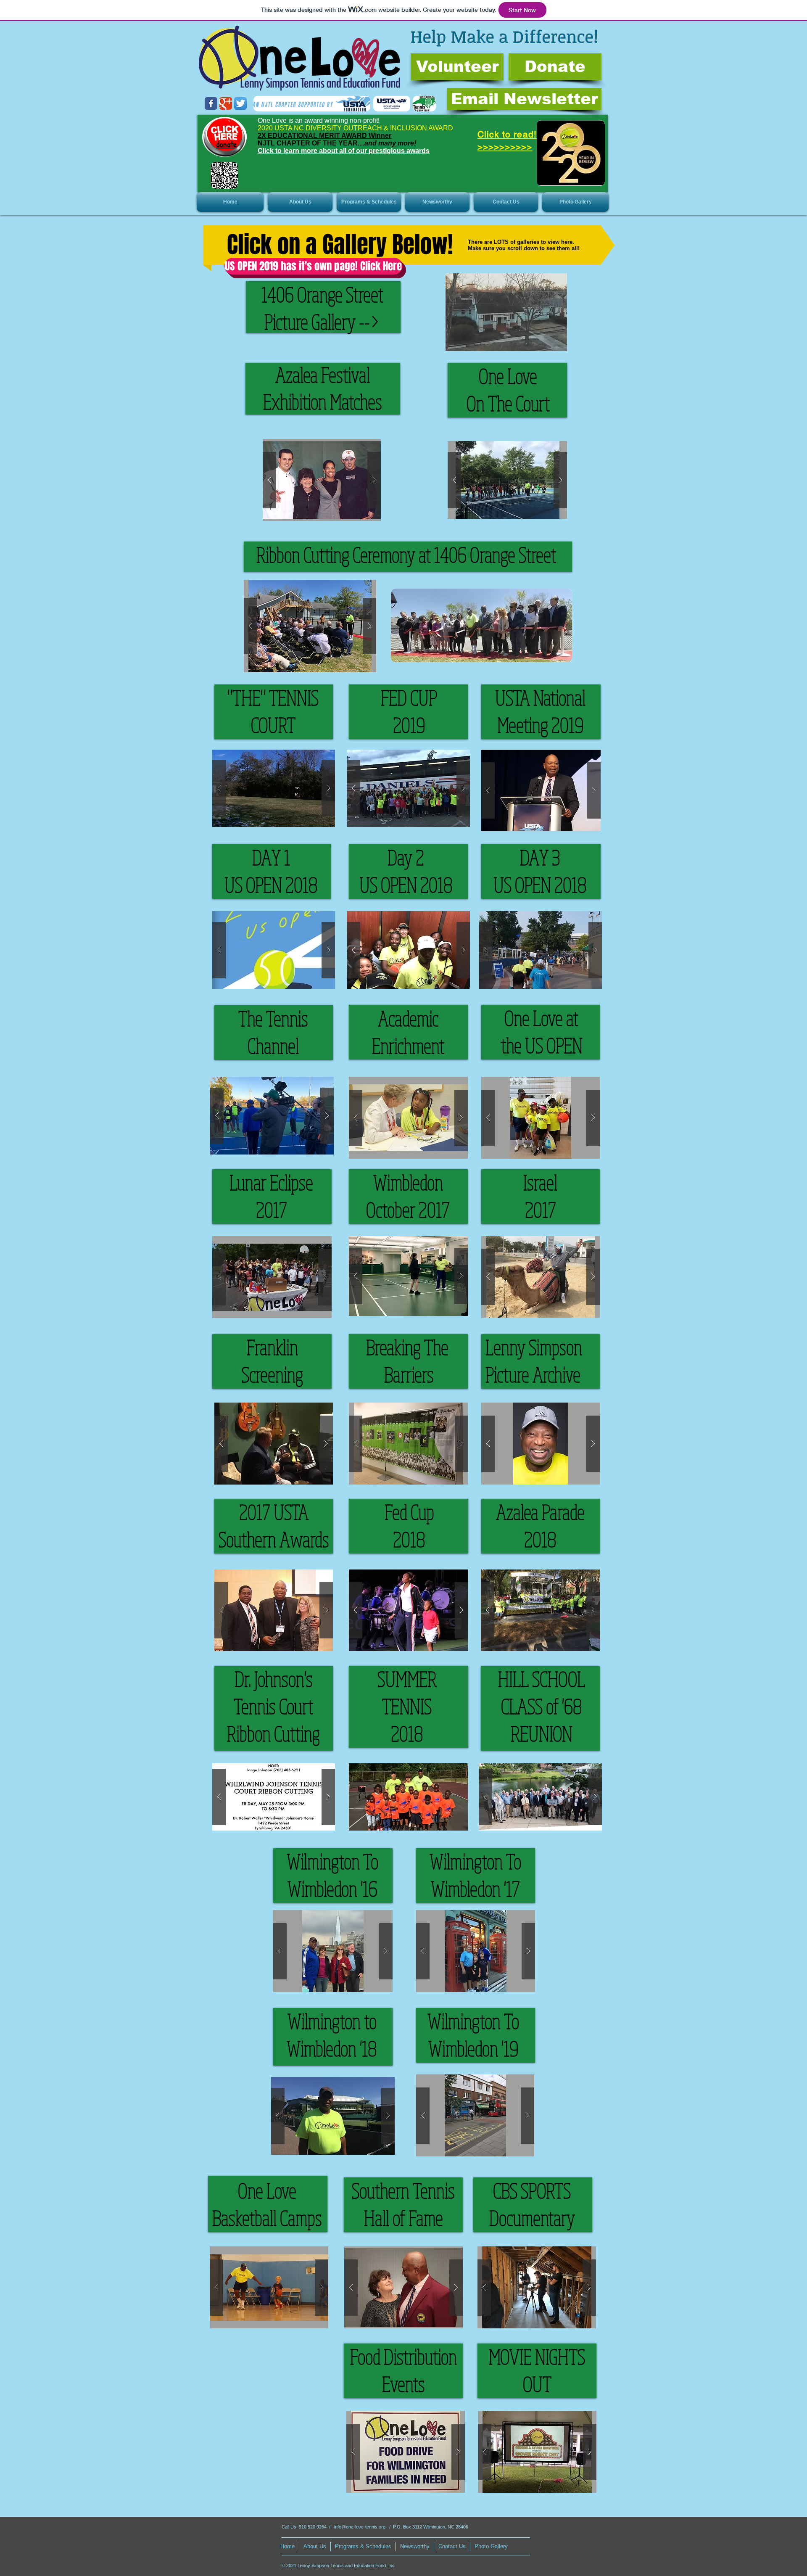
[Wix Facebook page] (211, 103)
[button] (300, 202)
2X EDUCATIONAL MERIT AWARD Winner (324, 136)
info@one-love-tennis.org (360, 2527)
